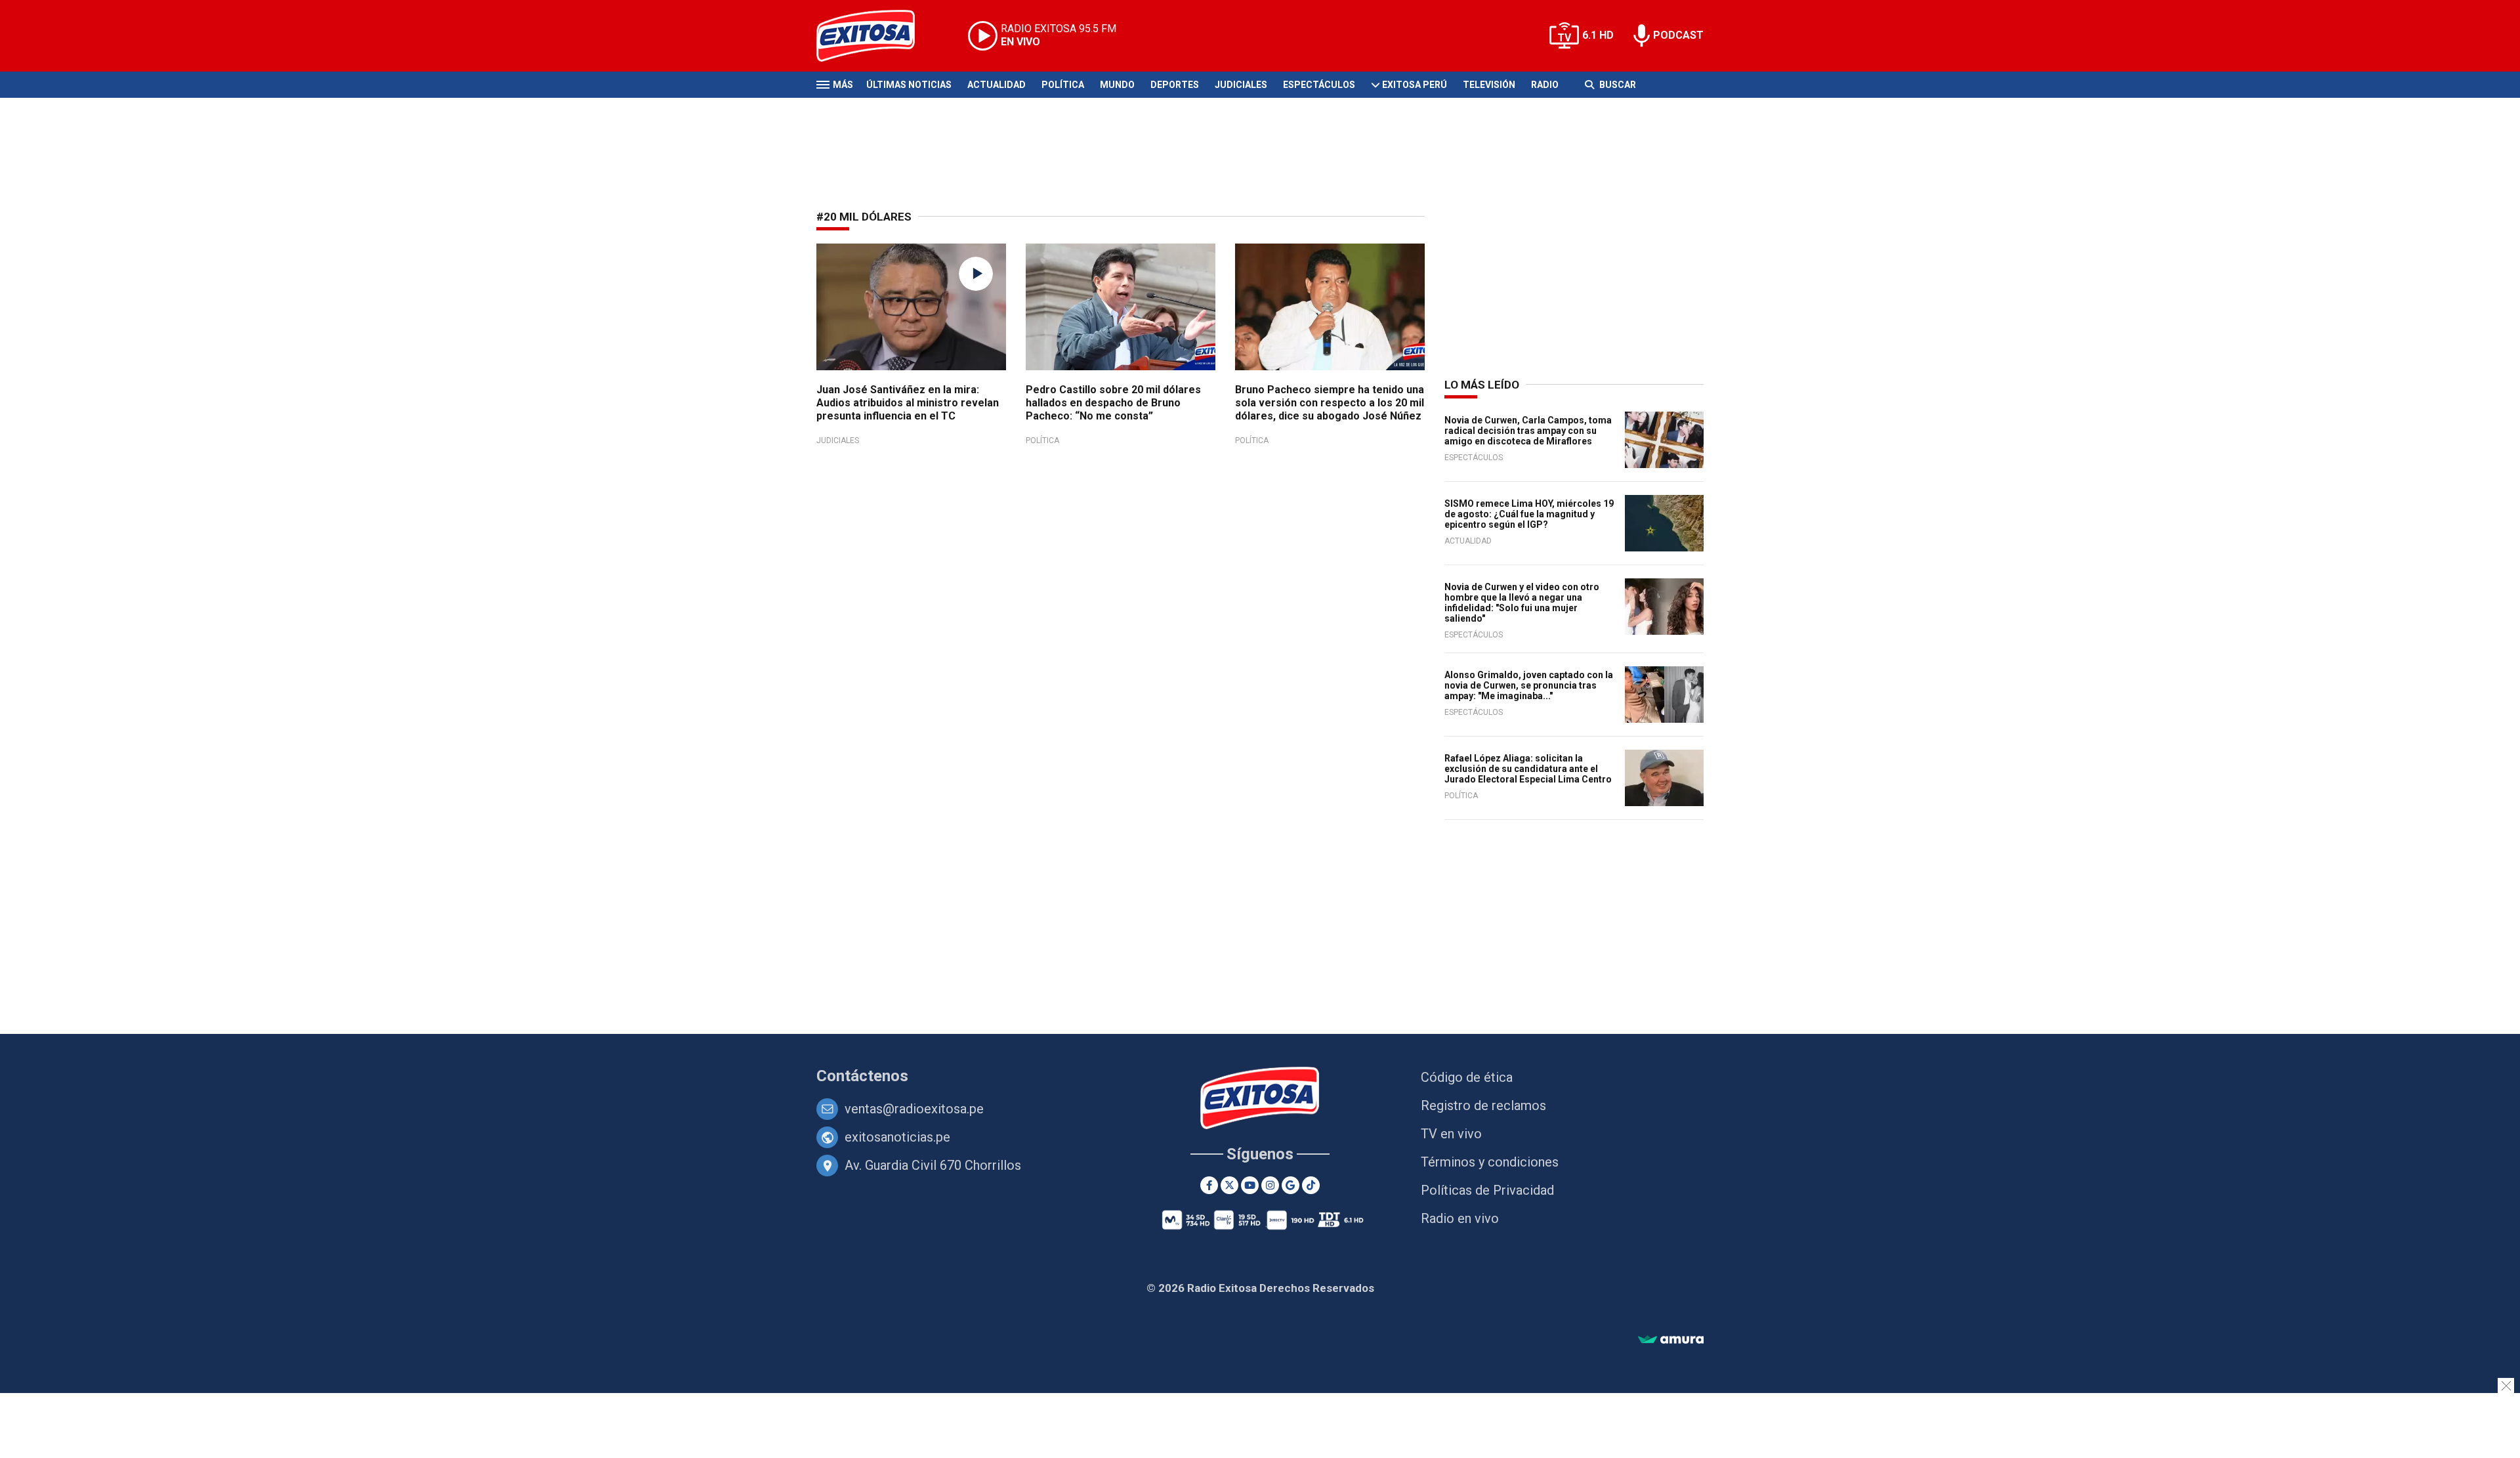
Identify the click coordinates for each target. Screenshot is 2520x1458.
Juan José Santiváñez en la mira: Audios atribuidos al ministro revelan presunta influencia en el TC (908, 403)
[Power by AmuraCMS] (1671, 1340)
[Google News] (1291, 1185)
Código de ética (1467, 1077)
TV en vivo (1451, 1134)
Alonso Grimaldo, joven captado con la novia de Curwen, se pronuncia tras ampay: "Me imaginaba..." (1529, 685)
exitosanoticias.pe (897, 1137)
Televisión (1489, 85)
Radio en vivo (1460, 1218)
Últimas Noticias (909, 85)
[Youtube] (1250, 1185)
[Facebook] (1209, 1185)
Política (1063, 85)
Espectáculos (1319, 85)
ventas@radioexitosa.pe (914, 1109)
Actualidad (997, 85)
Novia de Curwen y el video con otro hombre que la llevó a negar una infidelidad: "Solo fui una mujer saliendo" (1522, 603)
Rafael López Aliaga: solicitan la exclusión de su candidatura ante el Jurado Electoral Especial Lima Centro (1528, 769)
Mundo (1117, 85)
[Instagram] (1270, 1185)
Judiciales (1241, 85)
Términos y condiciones (1490, 1162)
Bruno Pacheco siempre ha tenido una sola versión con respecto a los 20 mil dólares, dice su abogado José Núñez (1330, 403)
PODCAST (1678, 35)
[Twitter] (1229, 1185)
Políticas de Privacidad (1487, 1190)
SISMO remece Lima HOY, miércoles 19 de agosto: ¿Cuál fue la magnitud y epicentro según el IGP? (1529, 514)
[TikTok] (1311, 1185)
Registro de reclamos (1483, 1105)
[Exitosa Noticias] (876, 36)
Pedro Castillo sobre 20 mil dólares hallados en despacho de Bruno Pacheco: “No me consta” (1113, 403)
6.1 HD (1598, 35)
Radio (1545, 85)
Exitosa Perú (1415, 85)
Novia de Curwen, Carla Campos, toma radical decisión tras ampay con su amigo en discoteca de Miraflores (1528, 431)
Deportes (1175, 85)
